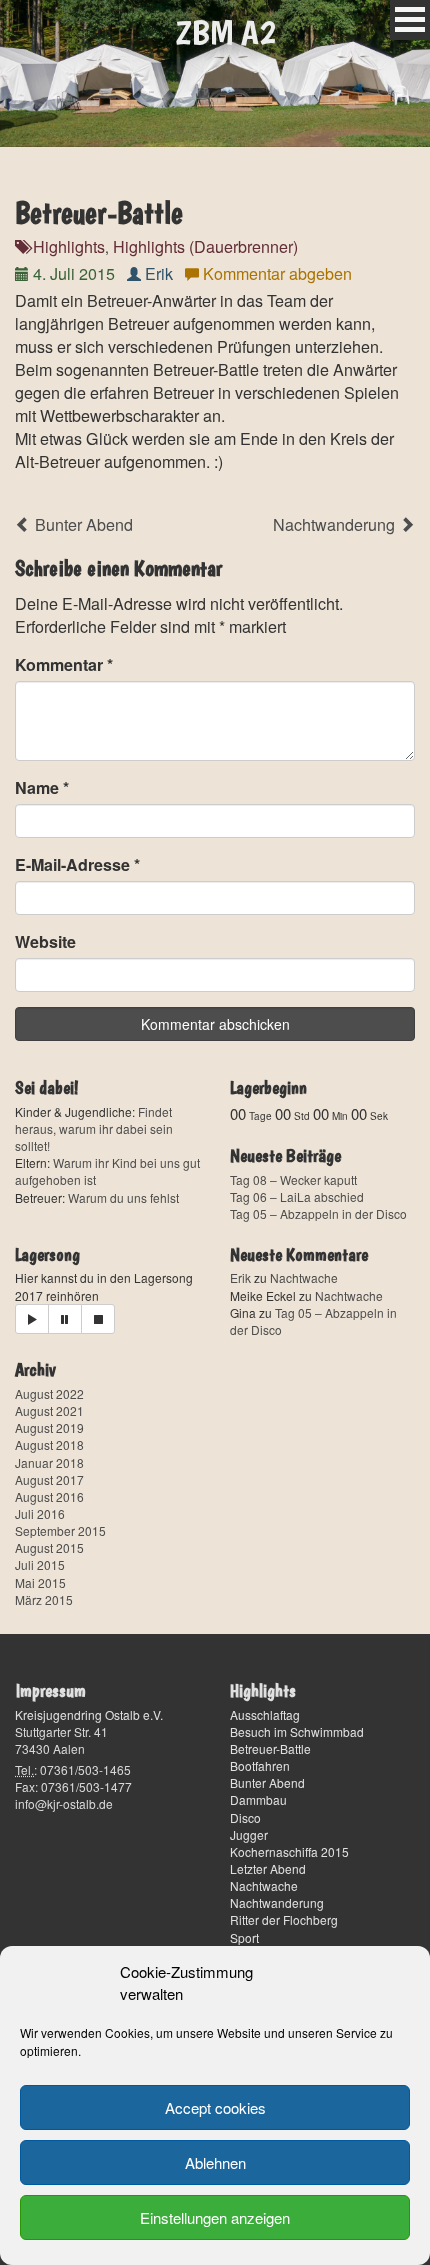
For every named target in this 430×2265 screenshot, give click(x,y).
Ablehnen (215, 2162)
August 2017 (49, 1479)
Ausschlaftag (265, 1714)
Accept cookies (215, 2107)
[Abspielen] (32, 1319)
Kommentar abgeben (277, 273)
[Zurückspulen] (98, 1319)
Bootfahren (260, 1765)
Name (42, 787)
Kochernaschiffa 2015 (289, 1851)
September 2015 (60, 1530)
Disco (245, 1817)
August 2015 (49, 1547)
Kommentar (64, 664)
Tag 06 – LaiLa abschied (297, 1196)
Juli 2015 (40, 1564)
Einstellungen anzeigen (215, 2217)
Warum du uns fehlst (123, 1197)
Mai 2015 (40, 1582)
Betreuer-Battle (270, 1748)
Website (45, 941)
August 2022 (49, 1393)
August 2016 (49, 1496)
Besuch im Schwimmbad (297, 1731)
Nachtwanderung (336, 524)
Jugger (249, 1834)
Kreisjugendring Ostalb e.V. (89, 1714)
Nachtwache (304, 1277)
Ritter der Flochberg (284, 1919)
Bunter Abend (82, 524)
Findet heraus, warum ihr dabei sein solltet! (94, 1128)
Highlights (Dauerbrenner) (205, 246)
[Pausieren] (65, 1319)
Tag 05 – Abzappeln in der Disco (318, 1213)
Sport (244, 1937)
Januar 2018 (49, 1462)
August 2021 (49, 1410)
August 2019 (49, 1427)
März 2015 (44, 1599)
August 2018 (49, 1444)
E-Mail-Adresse (77, 864)
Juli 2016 (40, 1513)
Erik (159, 273)
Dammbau (258, 1799)
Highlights (69, 246)
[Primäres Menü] (410, 20)
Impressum (50, 1690)
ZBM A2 (225, 32)
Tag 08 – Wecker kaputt (293, 1179)
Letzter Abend (268, 1868)
